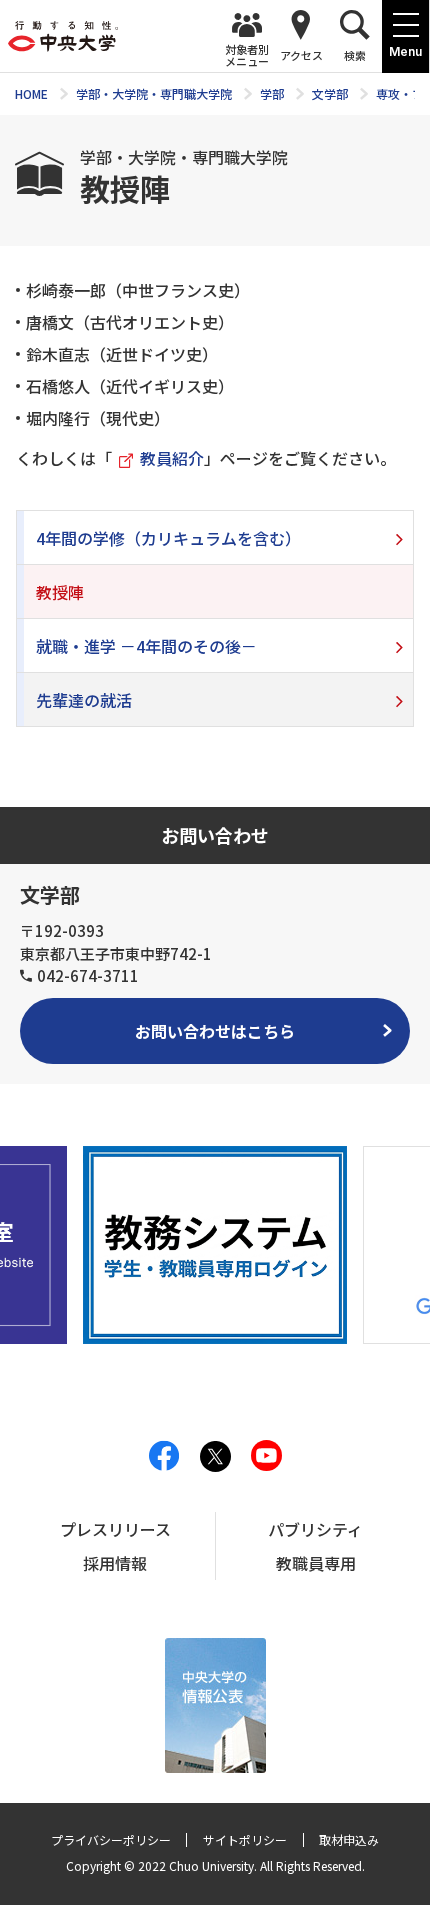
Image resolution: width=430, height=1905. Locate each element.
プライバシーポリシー (111, 1839)
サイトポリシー (245, 1839)
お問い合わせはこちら (215, 1031)
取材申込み (349, 1839)
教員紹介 (172, 458)
